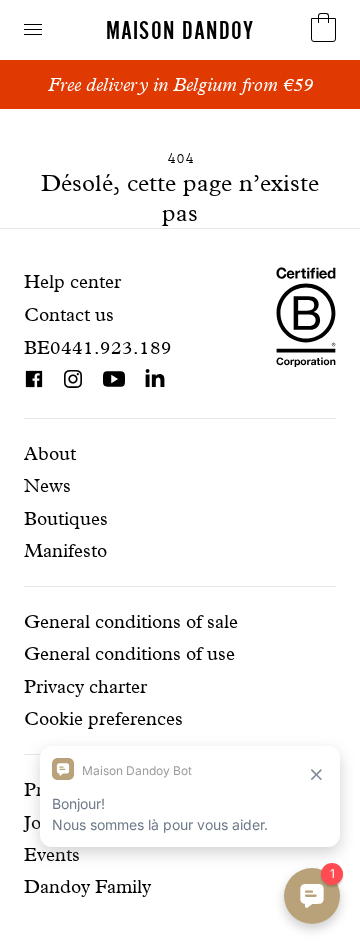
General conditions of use (129, 653)
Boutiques (66, 518)
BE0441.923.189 (98, 347)
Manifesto (65, 550)
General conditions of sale (131, 621)
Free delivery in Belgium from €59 (180, 84)
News (47, 485)
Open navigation (33, 29)
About (50, 453)
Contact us (69, 314)
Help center (72, 281)
